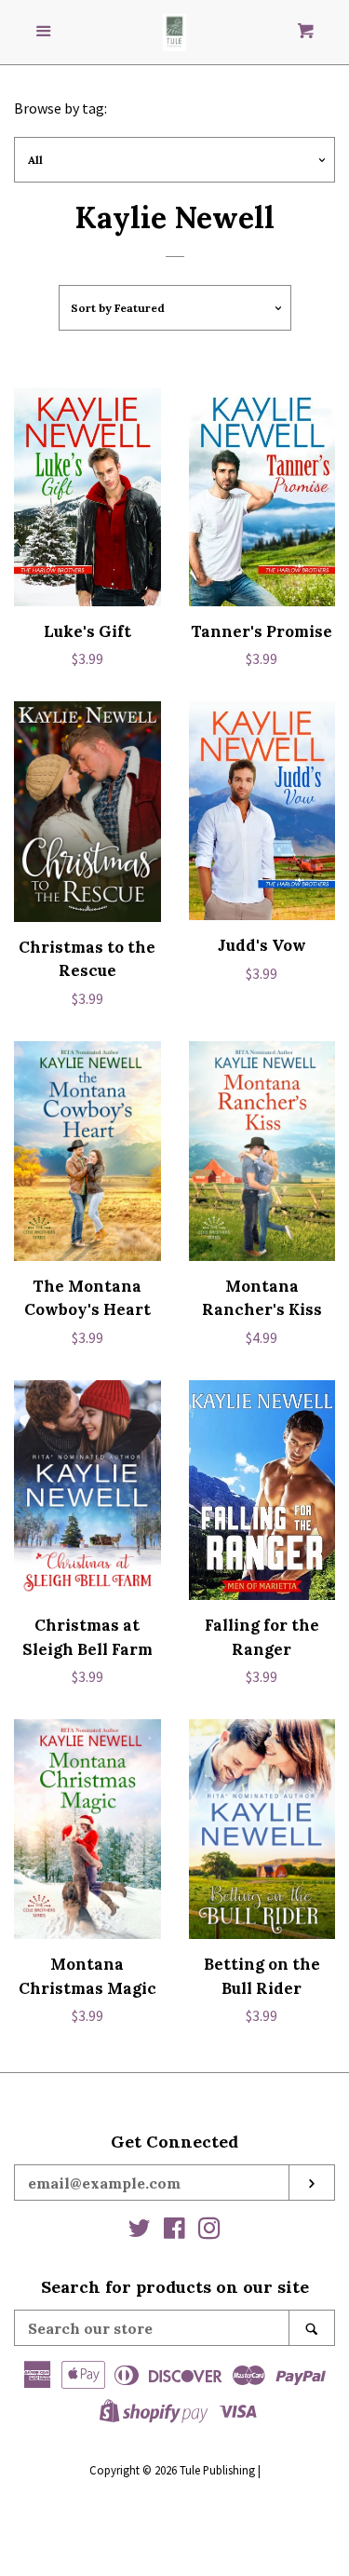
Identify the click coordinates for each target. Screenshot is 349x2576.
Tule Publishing (217, 2470)
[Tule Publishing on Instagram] (209, 2231)
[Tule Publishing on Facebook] (174, 2231)
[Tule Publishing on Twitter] (140, 2231)
